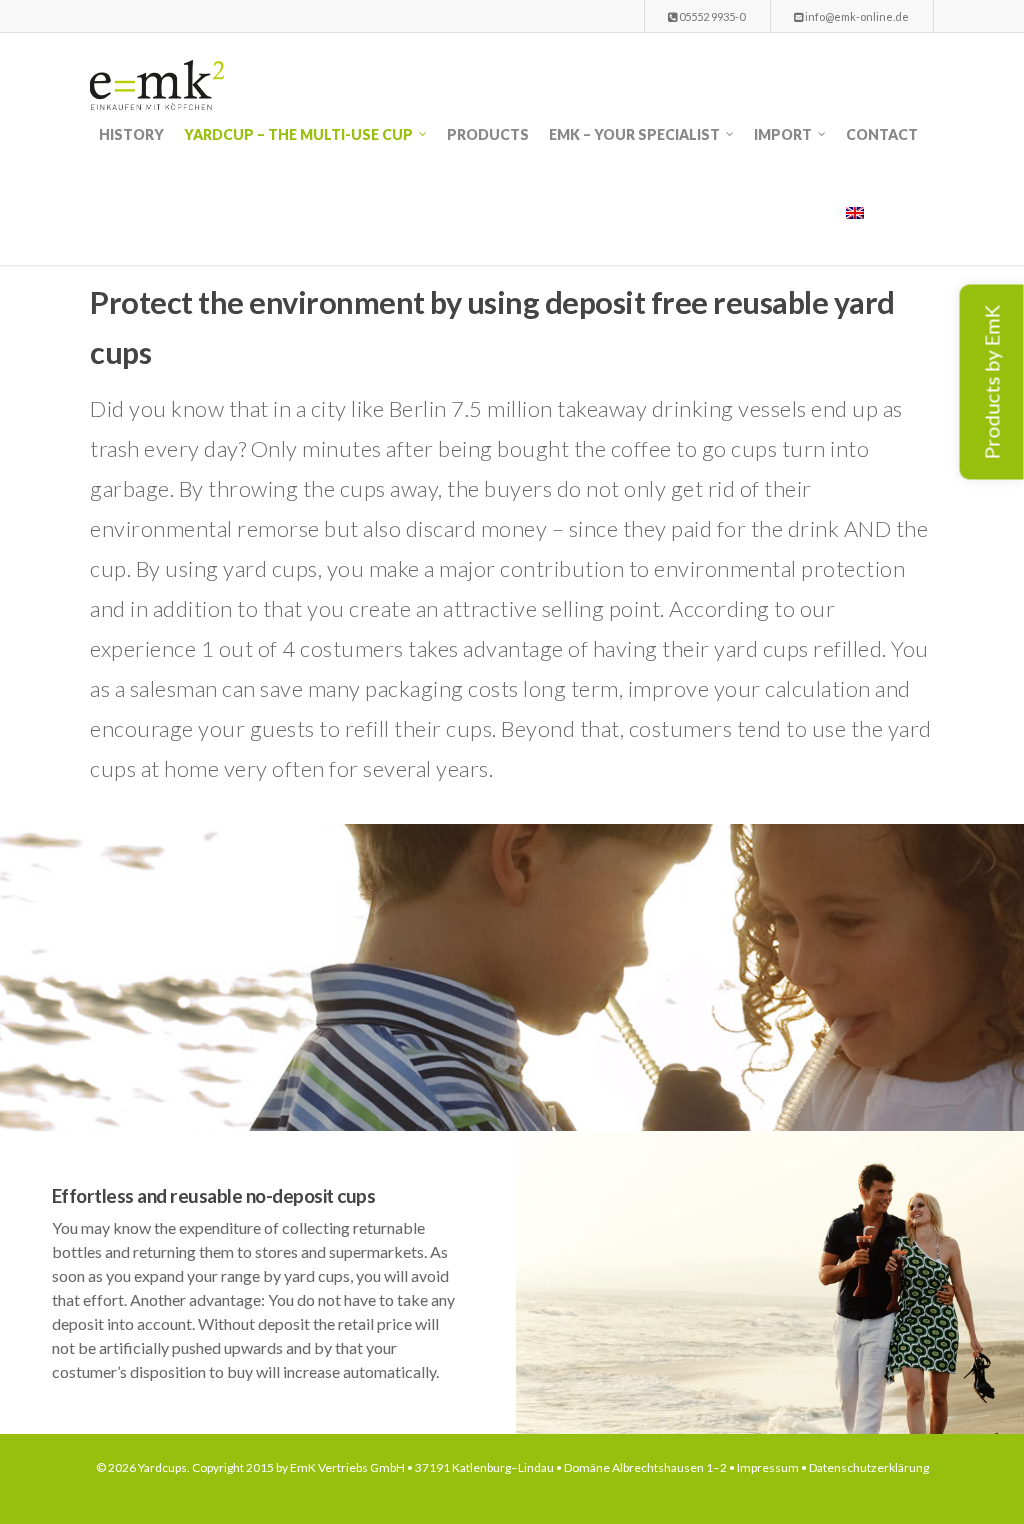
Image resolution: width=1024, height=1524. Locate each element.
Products (488, 134)
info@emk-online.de (856, 16)
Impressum (768, 1467)
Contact (882, 134)
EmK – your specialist (634, 134)
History (131, 134)
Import (783, 134)
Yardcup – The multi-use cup (298, 134)
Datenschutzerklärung (869, 1467)
